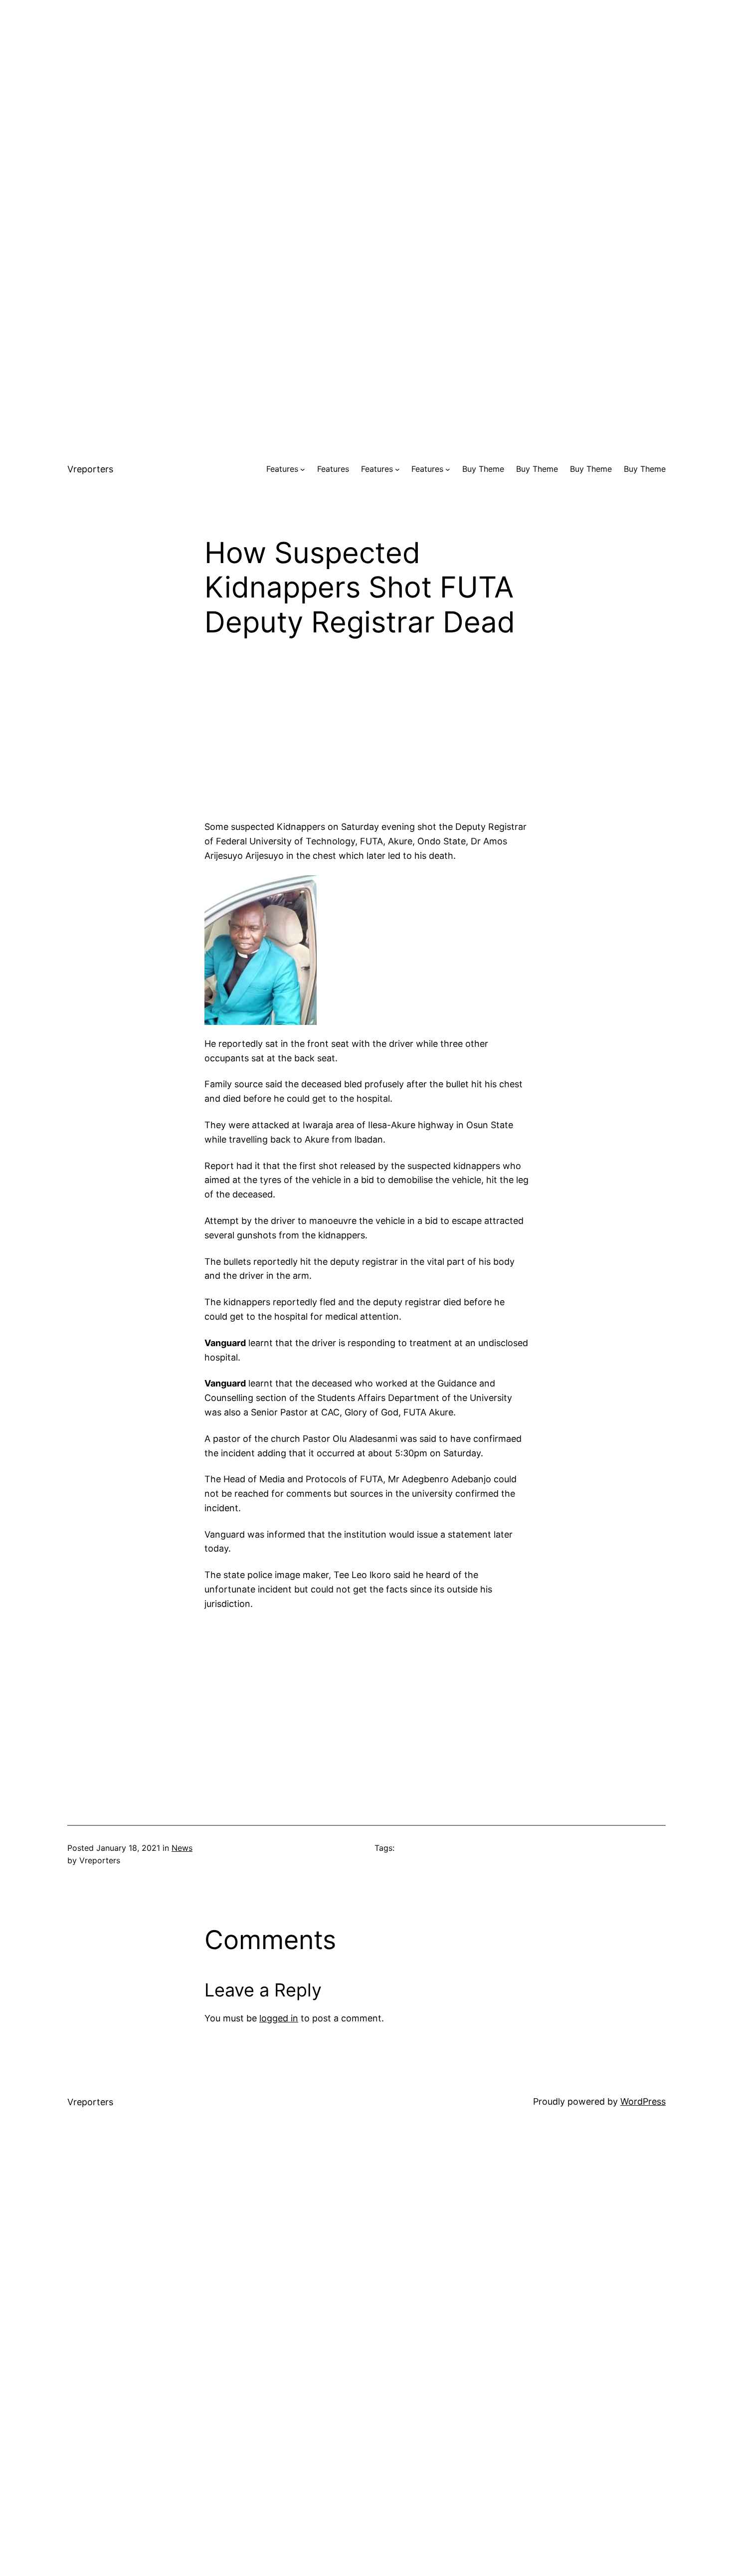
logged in (279, 2018)
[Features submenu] (303, 469)
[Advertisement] (366, 70)
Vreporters (90, 469)
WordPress (643, 2101)
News (182, 1848)
